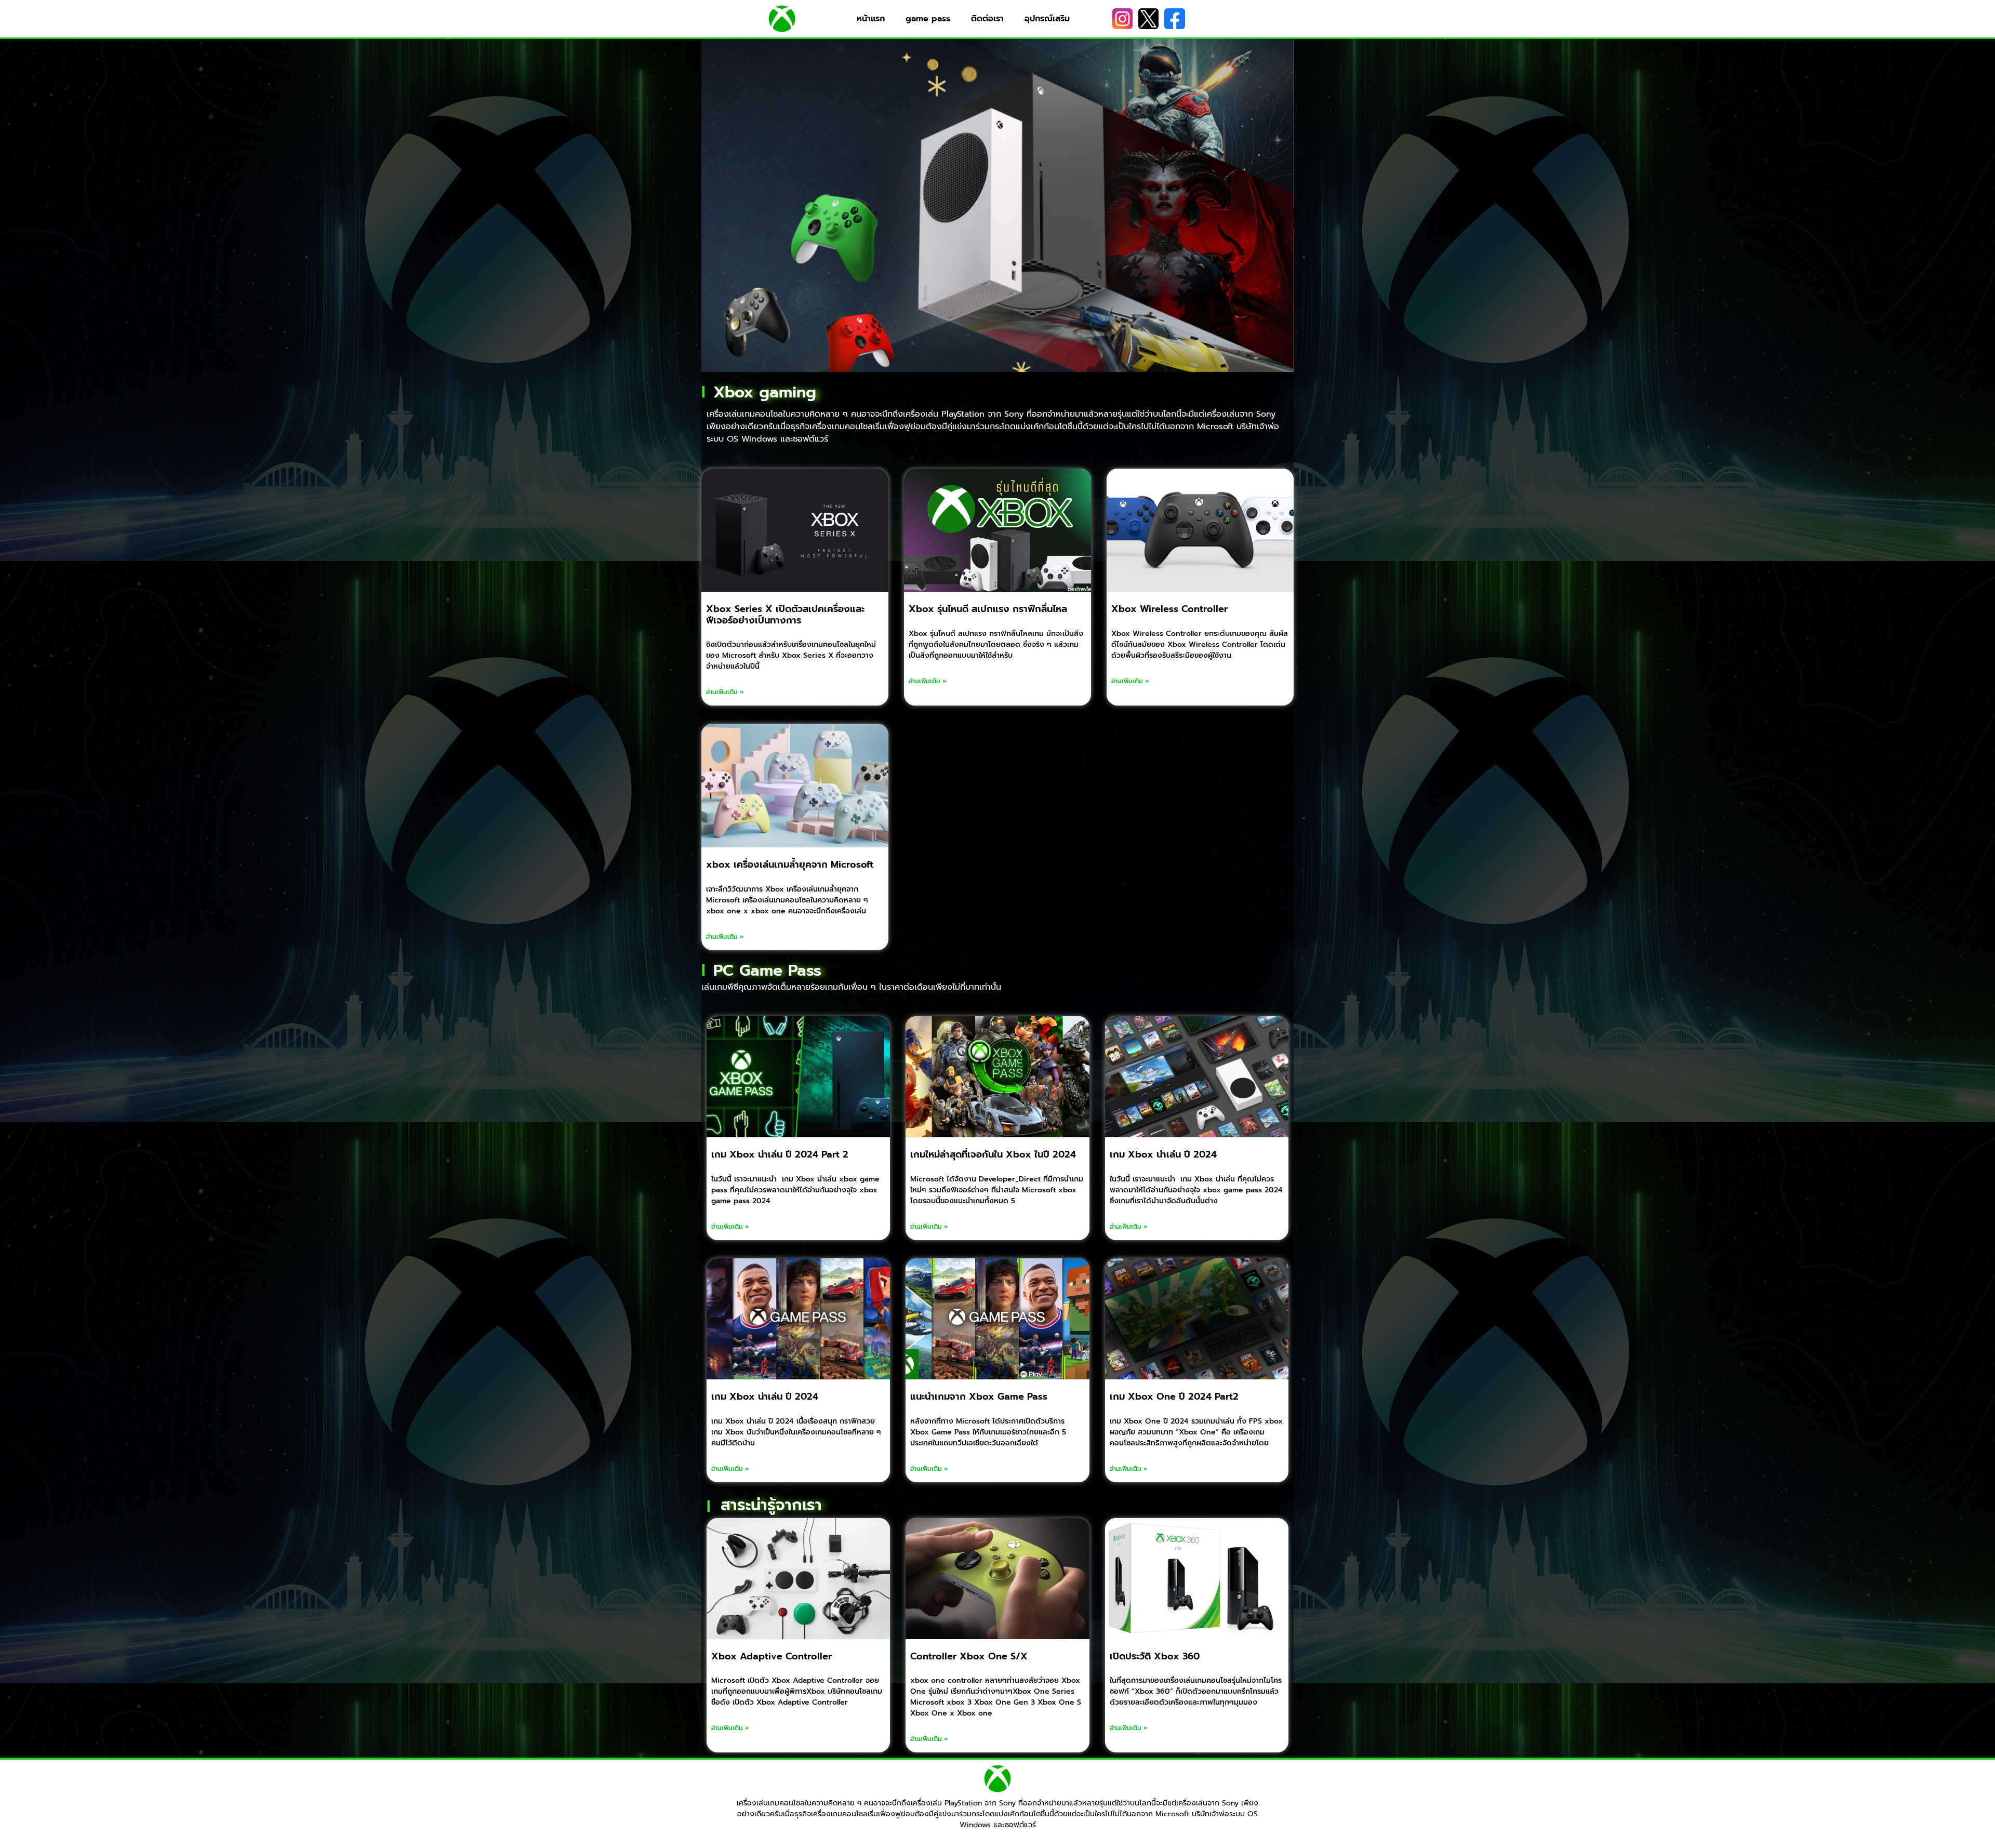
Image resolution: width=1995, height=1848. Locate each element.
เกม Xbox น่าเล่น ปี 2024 (1163, 1154)
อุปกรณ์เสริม (1047, 19)
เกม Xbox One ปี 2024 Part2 (1174, 1397)
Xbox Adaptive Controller (772, 1656)
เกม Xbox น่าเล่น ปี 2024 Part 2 (780, 1154)
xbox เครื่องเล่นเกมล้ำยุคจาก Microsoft (790, 865)
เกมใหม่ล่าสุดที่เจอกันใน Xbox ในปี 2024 (993, 1154)
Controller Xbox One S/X (969, 1656)
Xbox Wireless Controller (1169, 609)
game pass (928, 19)
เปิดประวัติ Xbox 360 (1155, 1656)
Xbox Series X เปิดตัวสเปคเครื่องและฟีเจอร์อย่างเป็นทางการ (785, 615)
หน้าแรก (871, 19)
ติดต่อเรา (987, 19)
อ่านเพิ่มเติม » (725, 692)
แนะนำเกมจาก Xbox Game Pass (979, 1397)
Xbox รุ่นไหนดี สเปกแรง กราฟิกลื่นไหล (988, 609)
